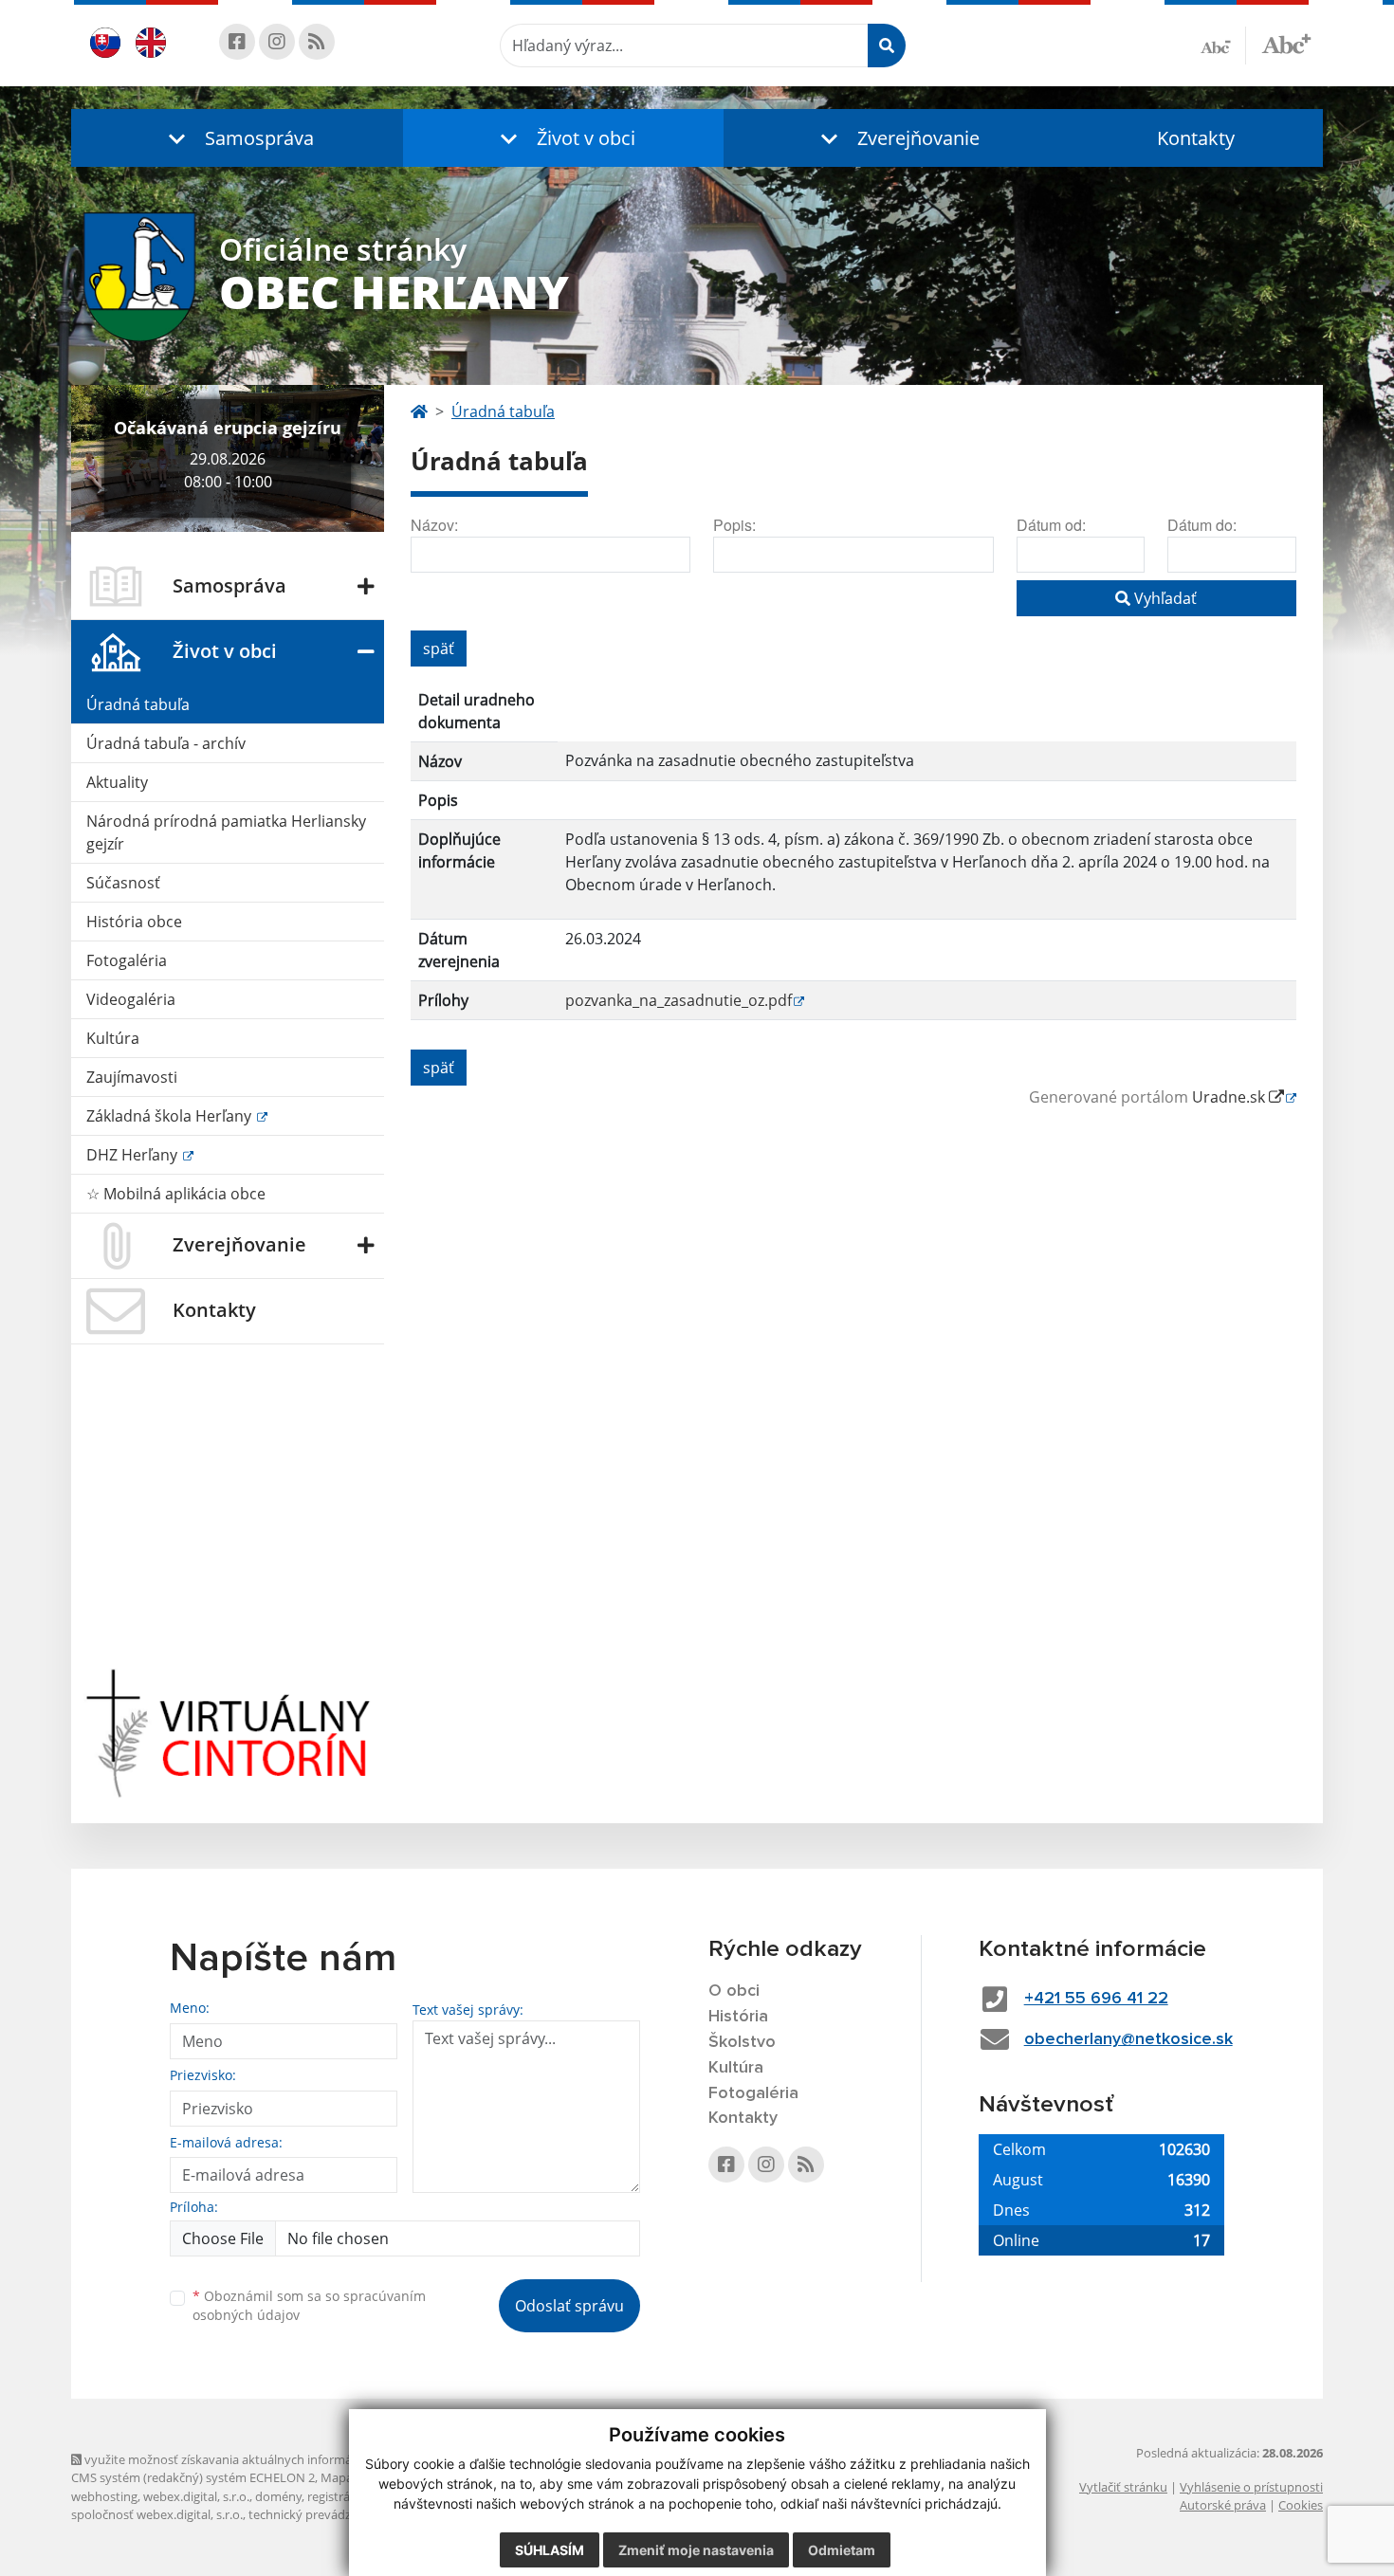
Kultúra (113, 1038)
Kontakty (1196, 138)
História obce (134, 922)
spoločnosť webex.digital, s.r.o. (157, 2514)
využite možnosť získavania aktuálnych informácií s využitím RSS (264, 2459)
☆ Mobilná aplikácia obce (176, 1194)
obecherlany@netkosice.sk (1128, 2039)
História (738, 2017)
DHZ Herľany (134, 1155)
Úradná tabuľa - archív (166, 743)
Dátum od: (1051, 525)
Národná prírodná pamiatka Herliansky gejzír (226, 832)
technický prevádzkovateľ (321, 2514)
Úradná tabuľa (138, 704)
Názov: (434, 525)
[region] (853, 858)
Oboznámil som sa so (309, 2306)
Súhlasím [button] (550, 2550)
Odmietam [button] (842, 2550)
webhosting (104, 2496)
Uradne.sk (1230, 1097)
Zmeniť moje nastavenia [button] (696, 2550)
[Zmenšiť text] (1223, 46)
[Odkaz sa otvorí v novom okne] (237, 42)
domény (278, 2496)
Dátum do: (1202, 525)
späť (439, 649)
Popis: (734, 525)
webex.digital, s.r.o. (196, 2496)
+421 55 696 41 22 (1096, 1999)
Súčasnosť (123, 883)
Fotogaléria (127, 960)
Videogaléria (131, 999)
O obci (734, 1991)
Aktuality (117, 782)
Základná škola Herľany (171, 1116)
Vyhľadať (1164, 598)
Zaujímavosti (132, 1077)
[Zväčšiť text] (1286, 43)
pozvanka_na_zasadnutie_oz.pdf (679, 1000)
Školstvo (742, 2042)
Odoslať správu (569, 2306)
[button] (237, 138)
